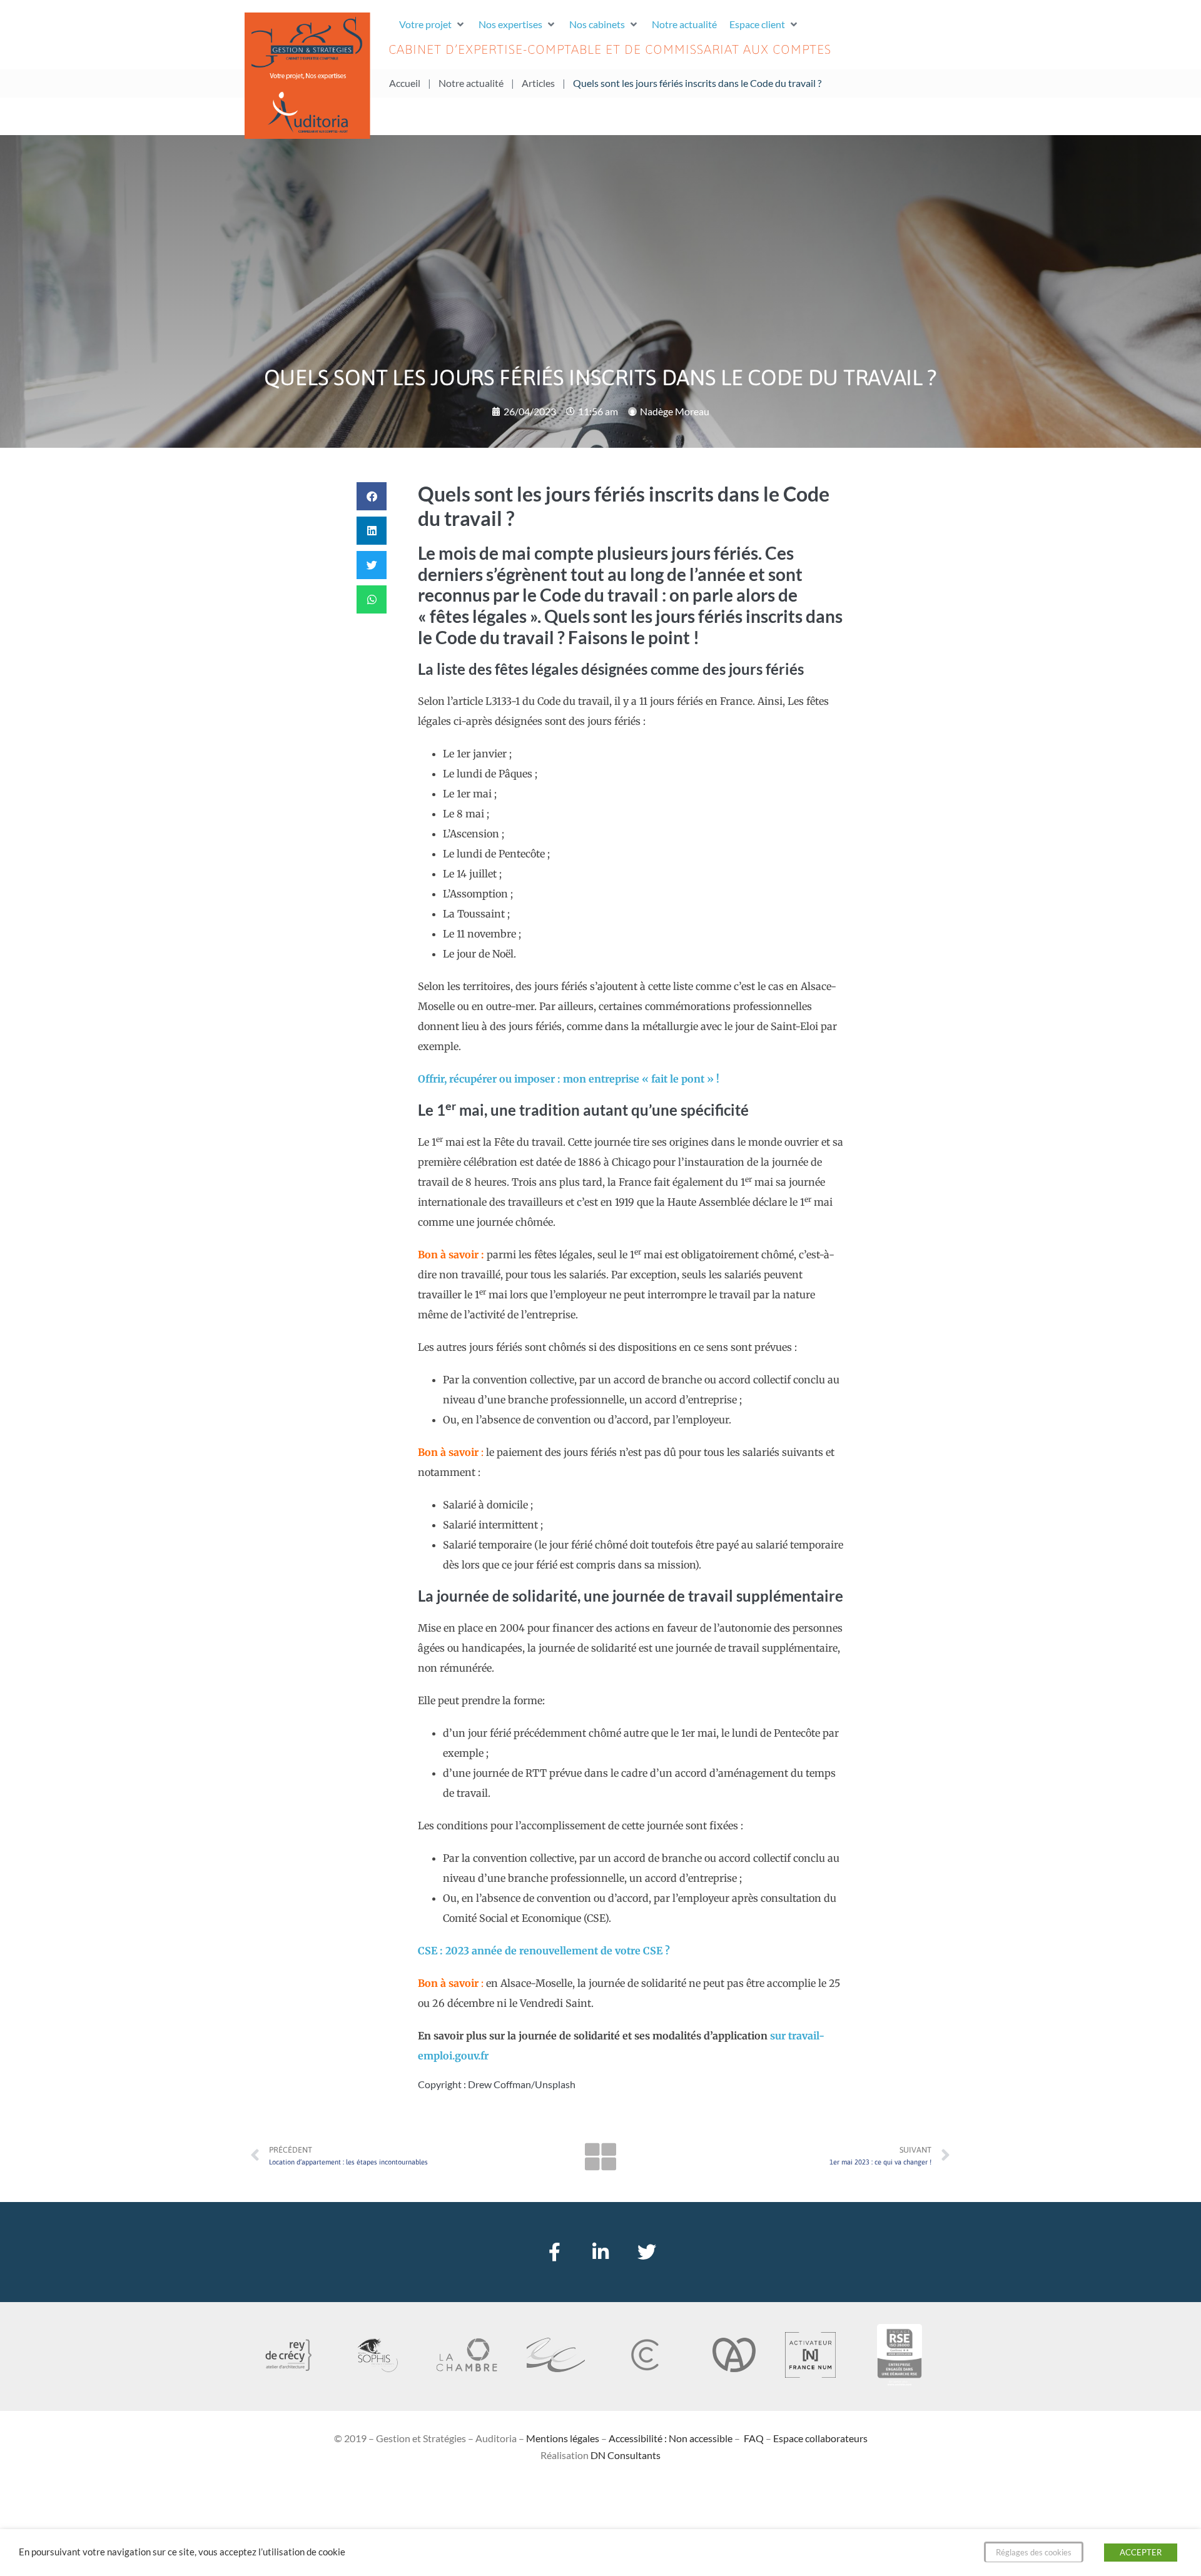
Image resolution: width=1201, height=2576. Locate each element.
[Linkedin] (600, 2252)
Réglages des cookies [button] (1034, 2552)
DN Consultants (626, 2455)
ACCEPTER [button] (1141, 2552)
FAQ (754, 2438)
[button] (433, 24)
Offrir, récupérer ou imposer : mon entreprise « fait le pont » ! (569, 1079)
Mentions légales (563, 2438)
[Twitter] (647, 2252)
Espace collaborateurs (820, 2438)
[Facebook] (554, 2252)
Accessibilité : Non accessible (671, 2438)
